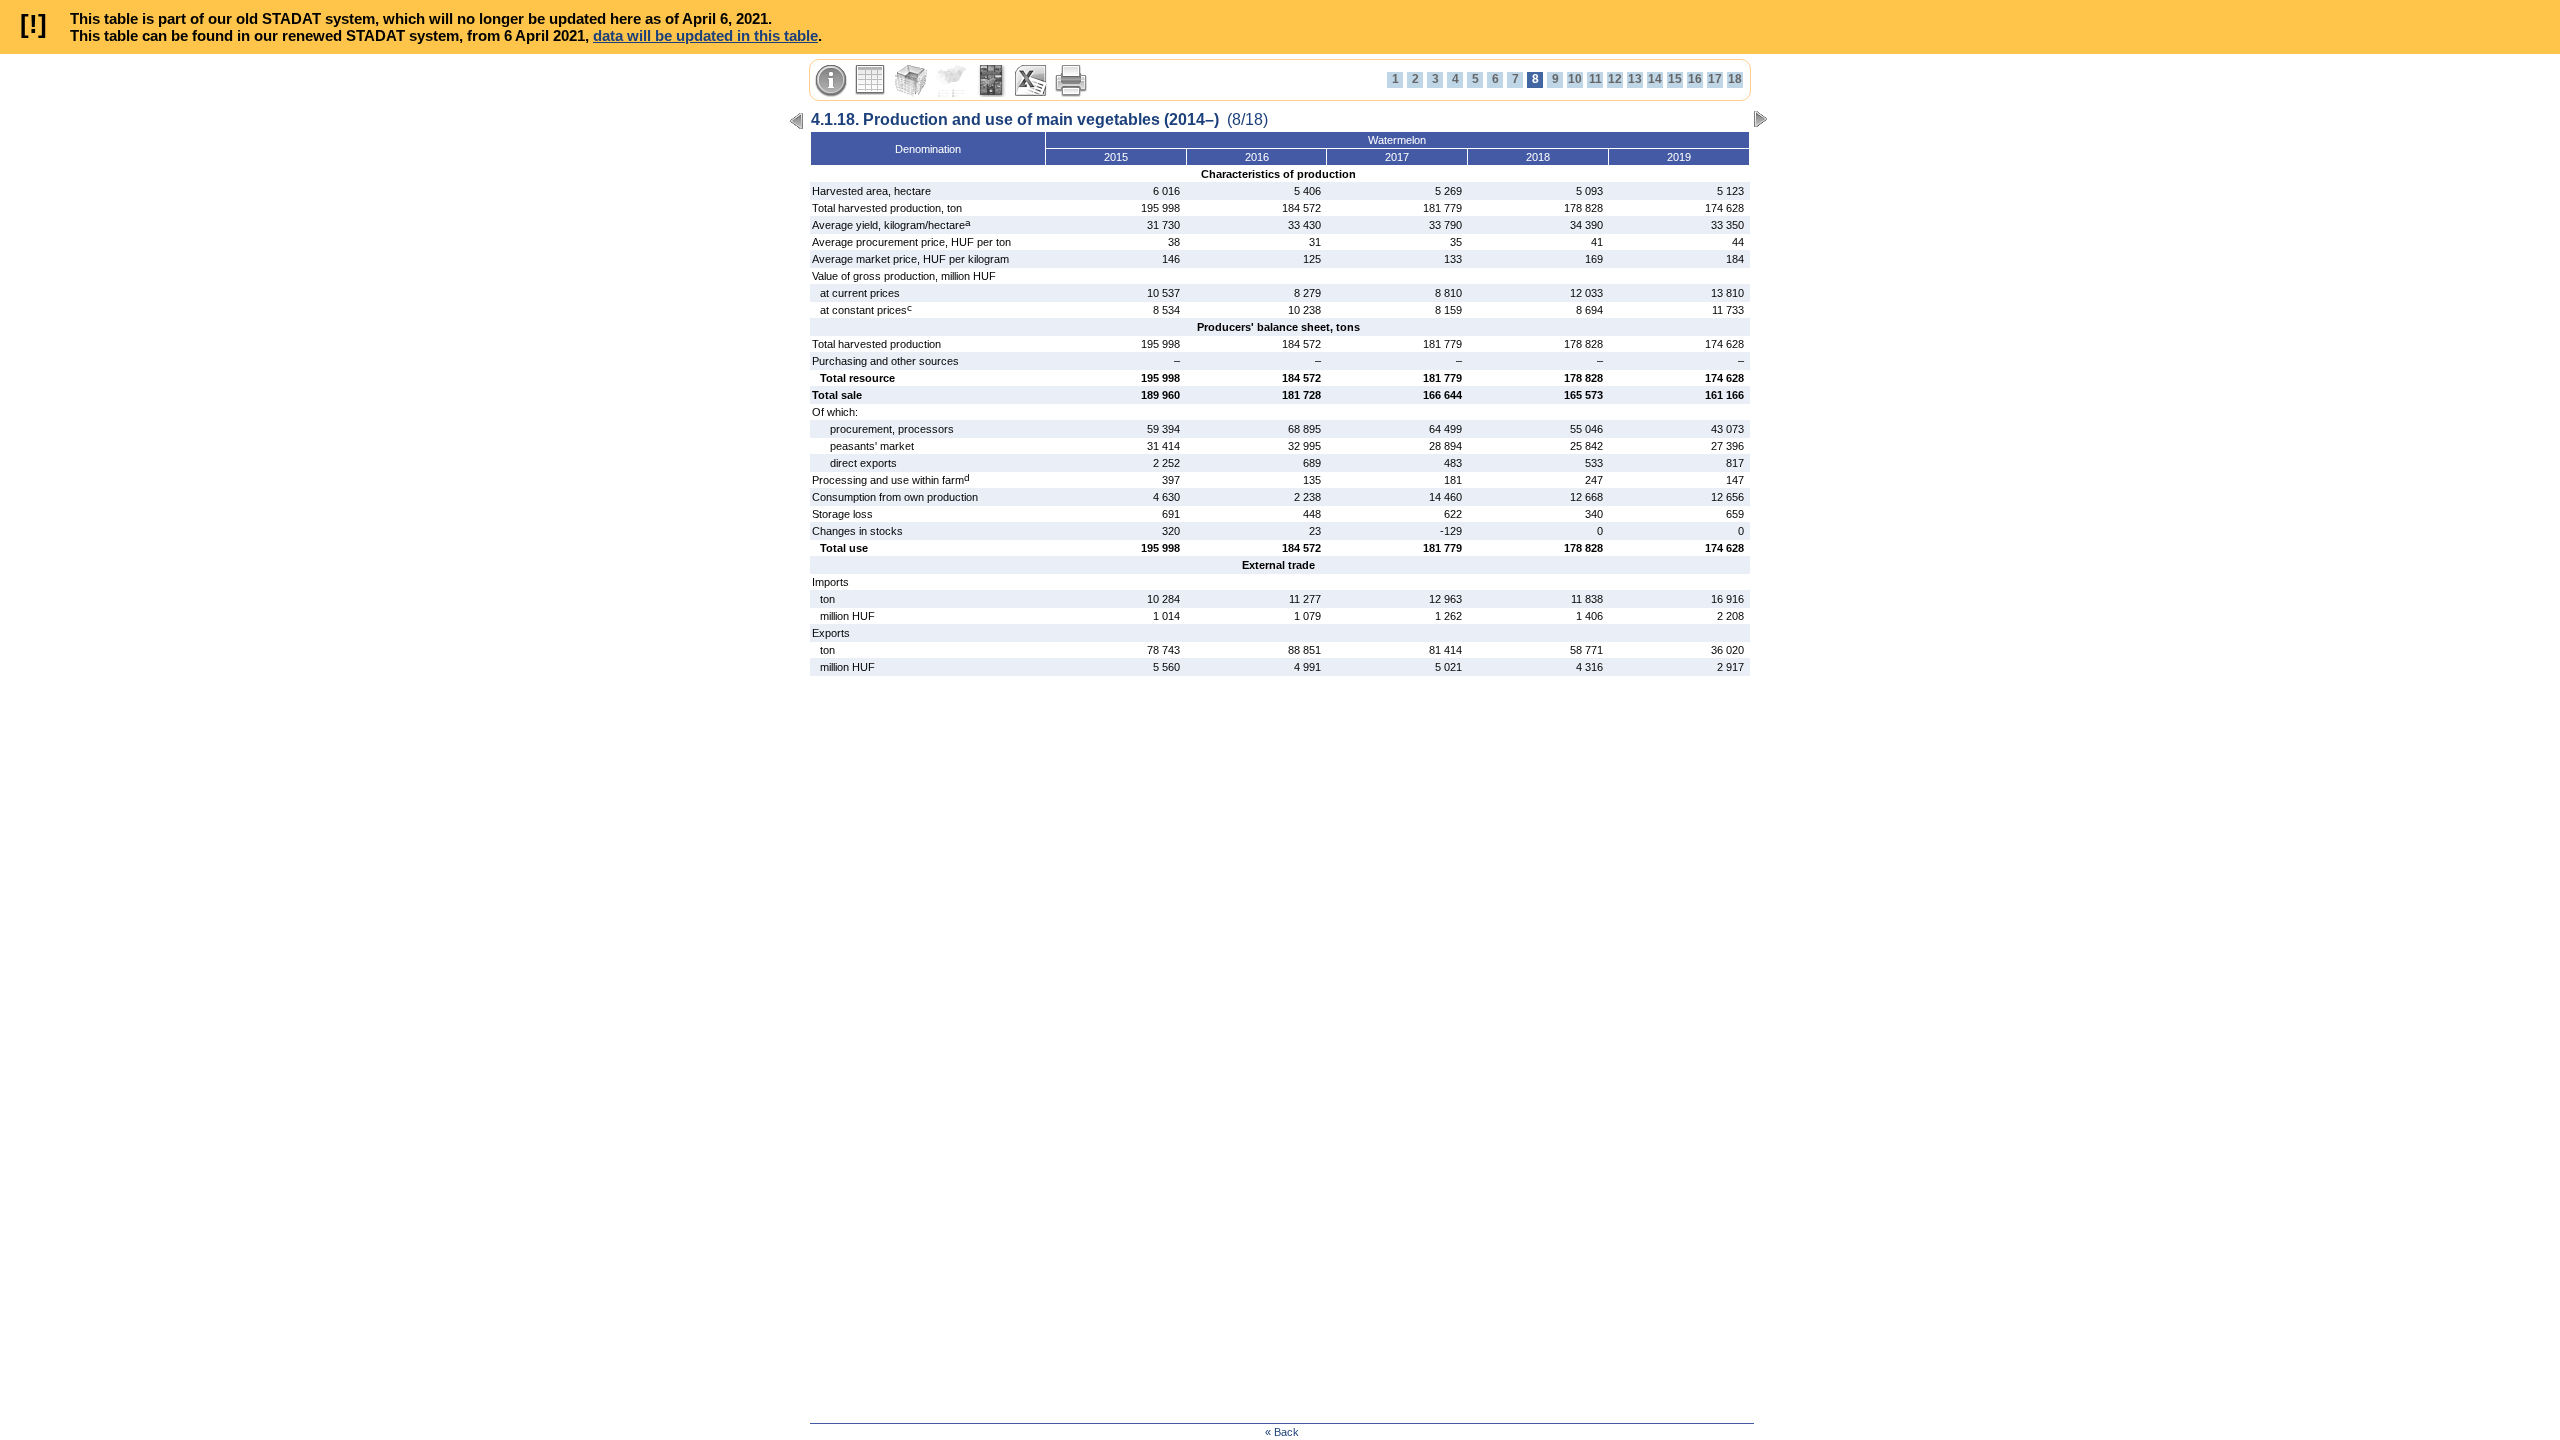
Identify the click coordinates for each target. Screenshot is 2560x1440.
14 (1655, 79)
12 (1615, 79)
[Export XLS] (1031, 81)
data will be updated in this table (705, 35)
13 (1635, 79)
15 (1675, 79)
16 (1695, 79)
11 (1595, 79)
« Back (1282, 1432)
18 (1735, 79)
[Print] (1071, 81)
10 (1575, 79)
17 (1715, 79)
